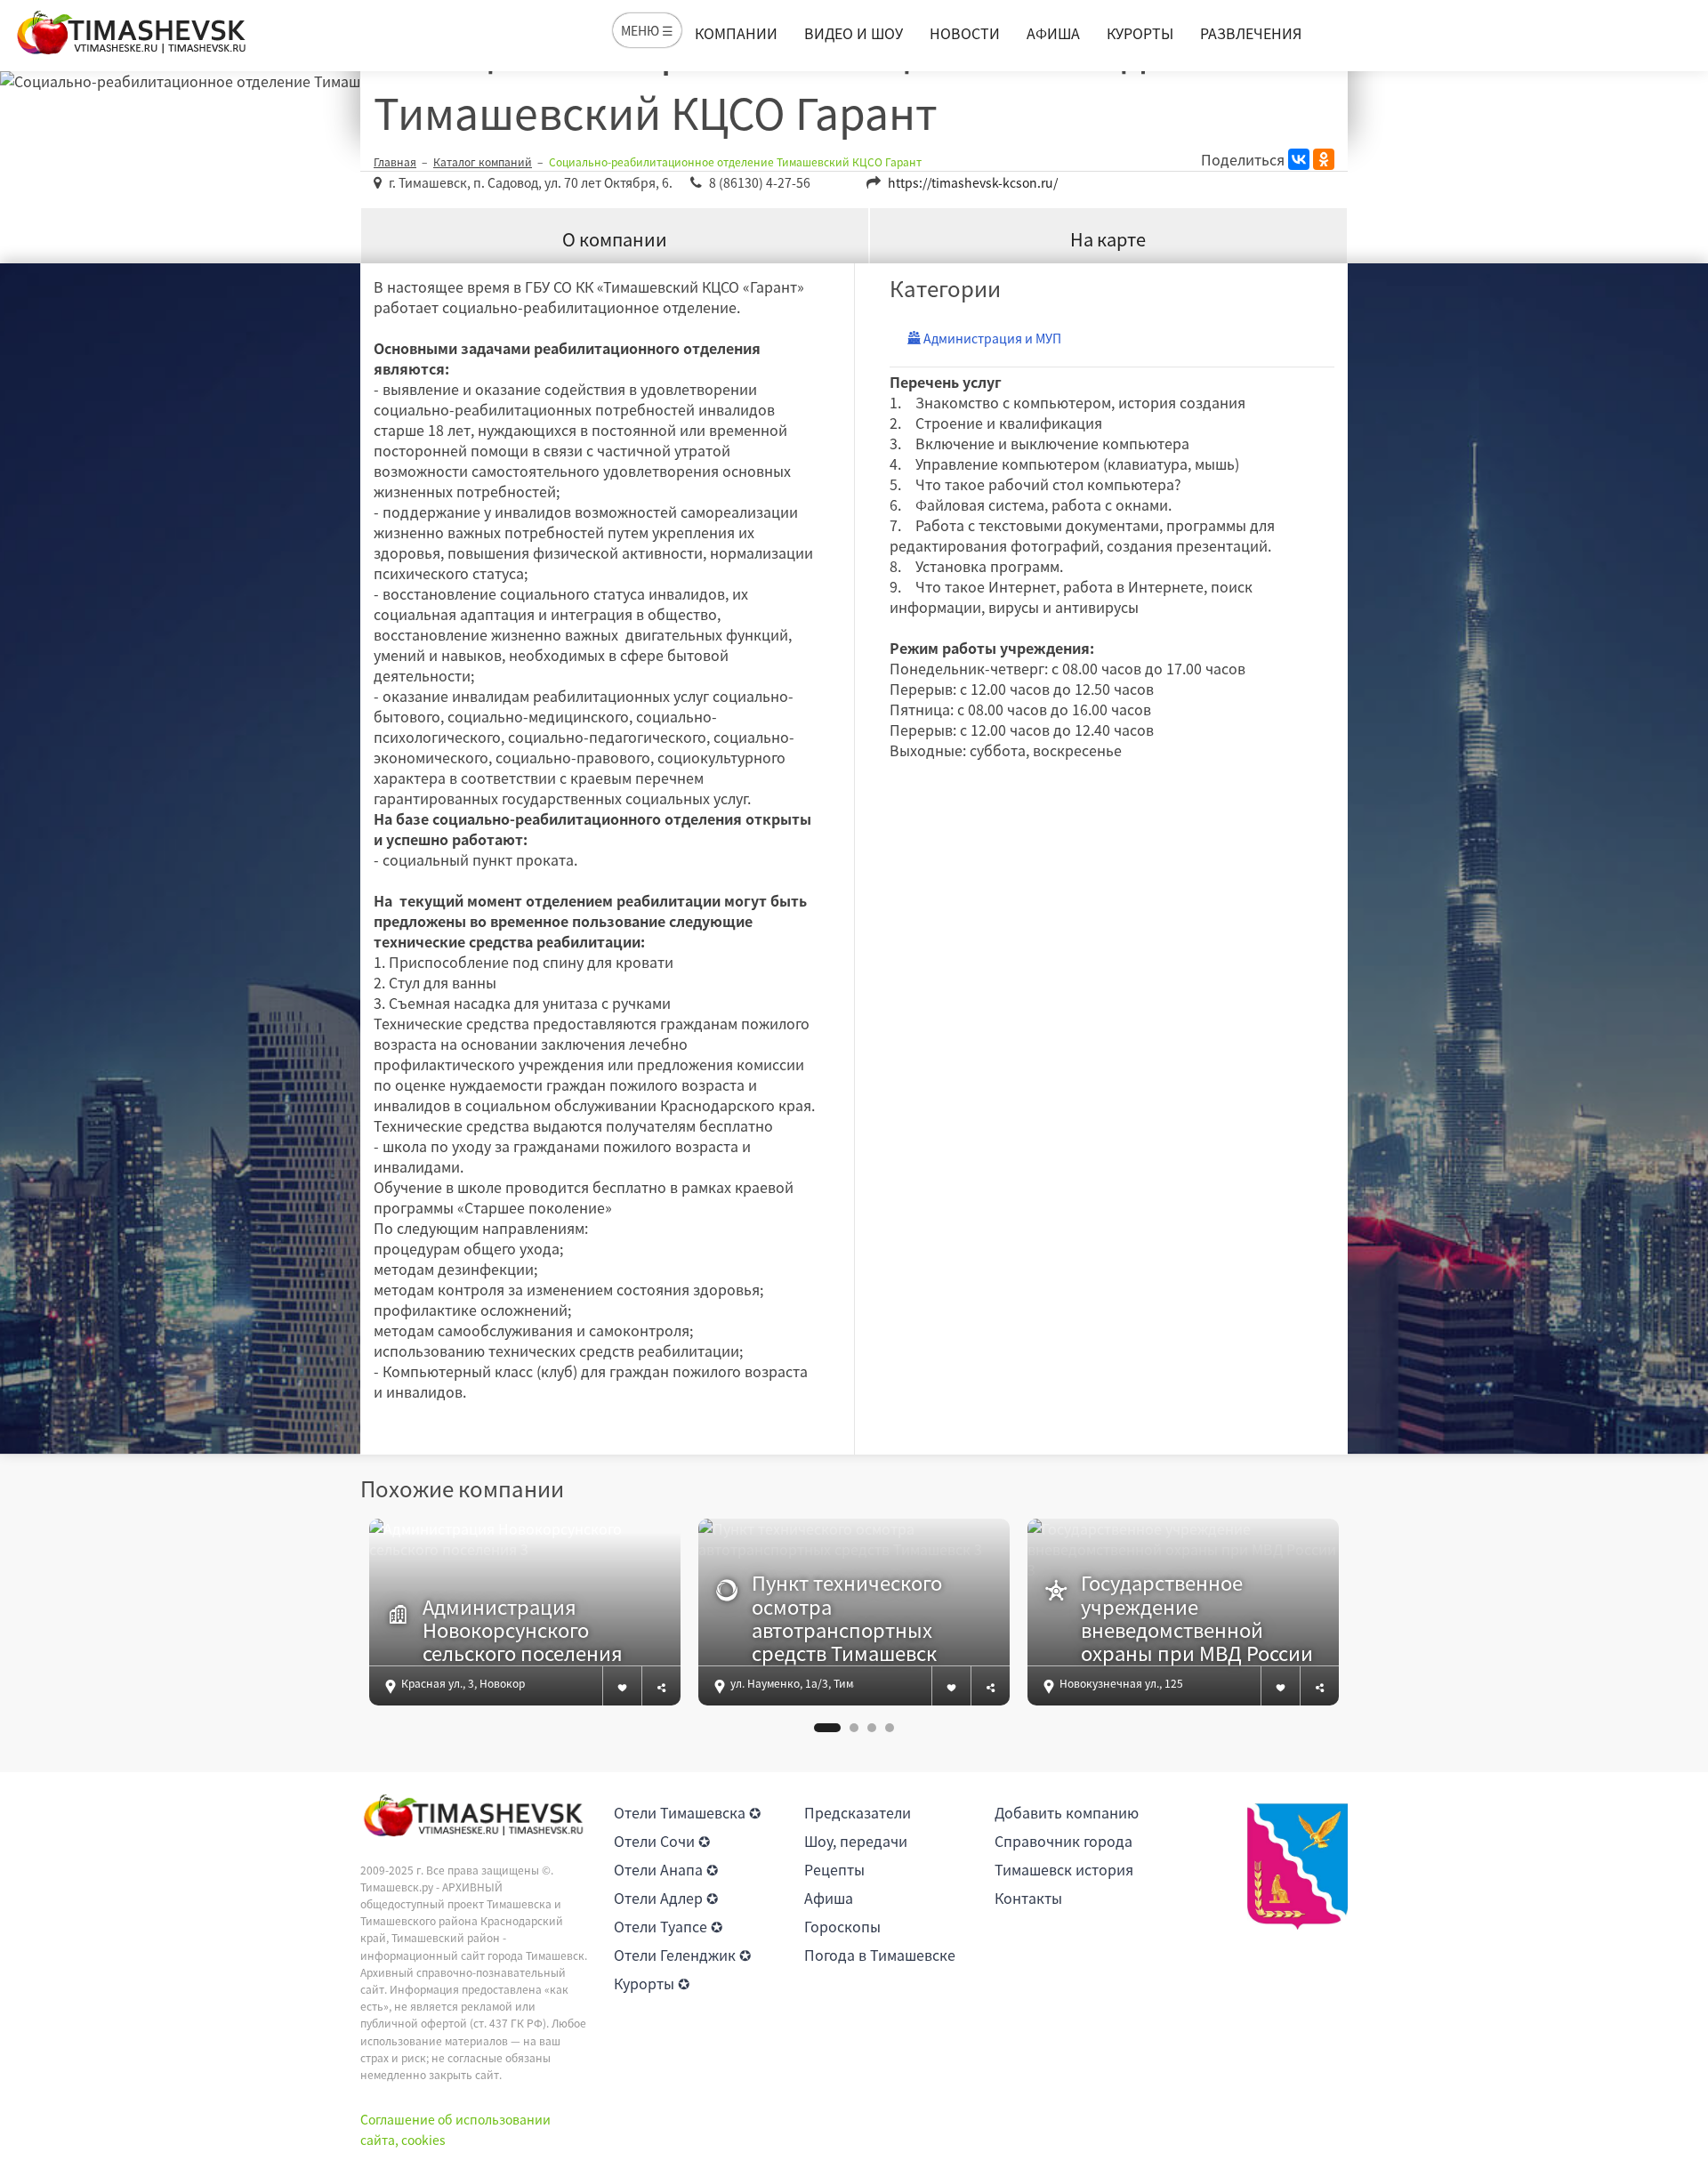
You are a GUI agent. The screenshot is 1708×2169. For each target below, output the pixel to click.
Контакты (1028, 1898)
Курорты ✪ (652, 1983)
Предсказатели (858, 1812)
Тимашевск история (1064, 1869)
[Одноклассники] (1324, 159)
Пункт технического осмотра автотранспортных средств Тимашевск (847, 1618)
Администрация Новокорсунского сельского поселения (523, 1630)
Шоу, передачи (856, 1841)
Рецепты (834, 1869)
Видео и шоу (854, 33)
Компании (736, 33)
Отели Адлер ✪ (666, 1898)
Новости (965, 33)
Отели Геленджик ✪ (682, 1955)
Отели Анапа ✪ (666, 1869)
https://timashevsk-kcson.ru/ (973, 182)
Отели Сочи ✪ (662, 1841)
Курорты (1140, 33)
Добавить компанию (1067, 1812)
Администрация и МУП (991, 338)
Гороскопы (842, 1926)
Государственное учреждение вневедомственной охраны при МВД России (1197, 1618)
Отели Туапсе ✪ (668, 1926)
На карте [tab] (1108, 239)
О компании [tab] (615, 239)
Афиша (1053, 33)
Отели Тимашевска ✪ (687, 1812)
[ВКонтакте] (1299, 159)
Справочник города (1063, 1841)
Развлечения (1251, 33)
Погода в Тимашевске (880, 1955)
